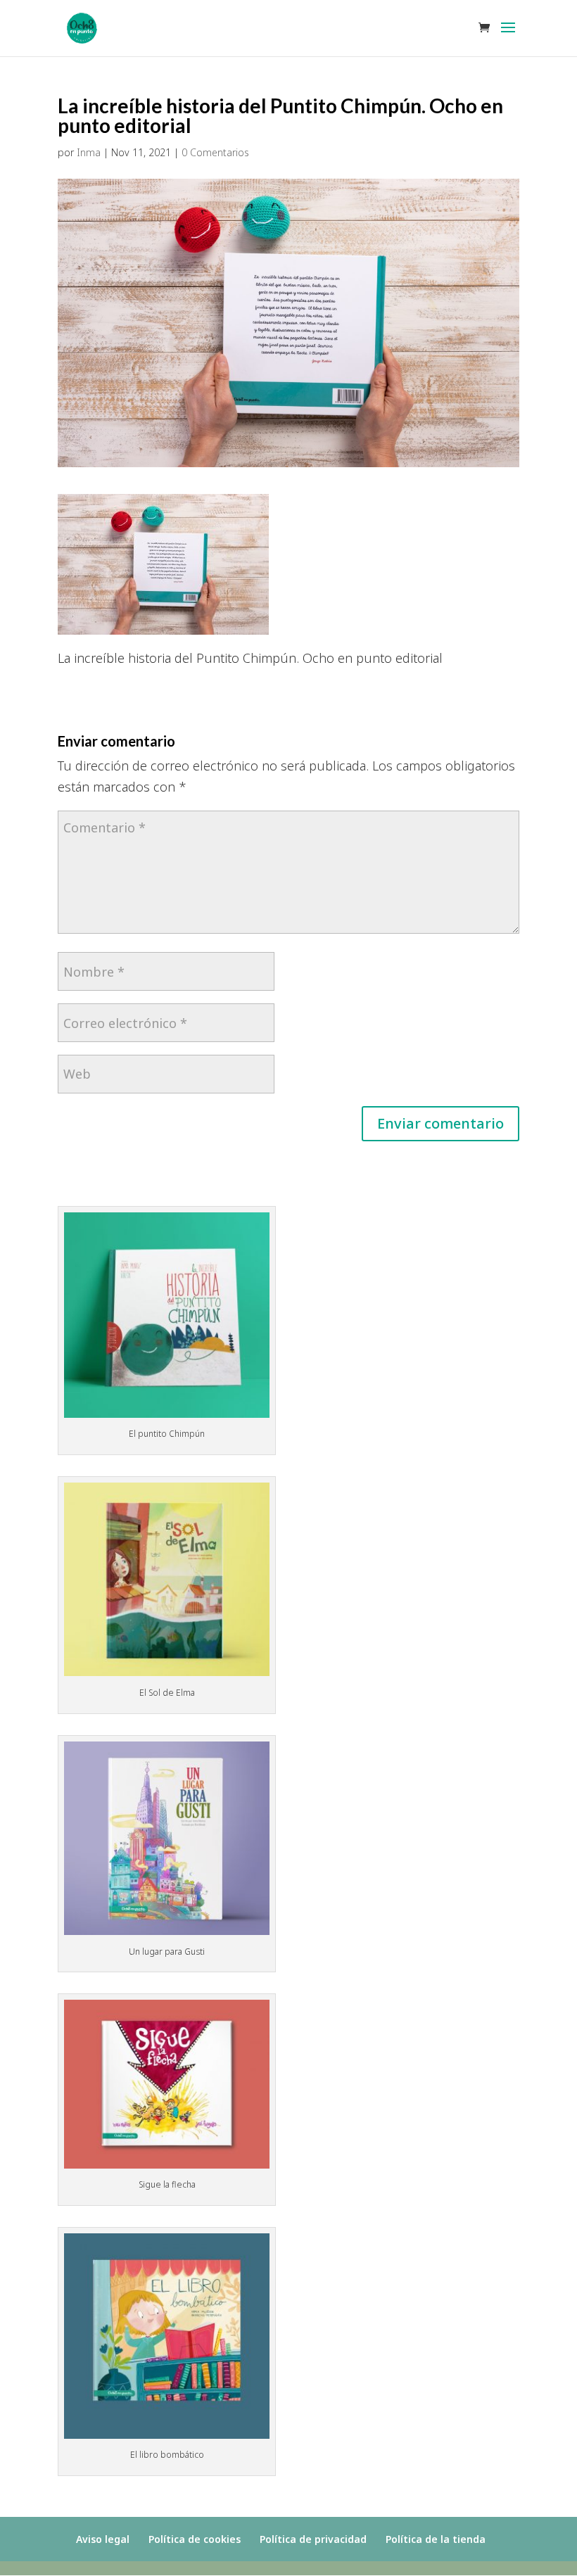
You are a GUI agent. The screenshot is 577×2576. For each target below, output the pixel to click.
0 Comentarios (215, 152)
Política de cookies (195, 2539)
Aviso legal (103, 2539)
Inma (89, 152)
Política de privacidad (313, 2539)
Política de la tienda (436, 2539)
